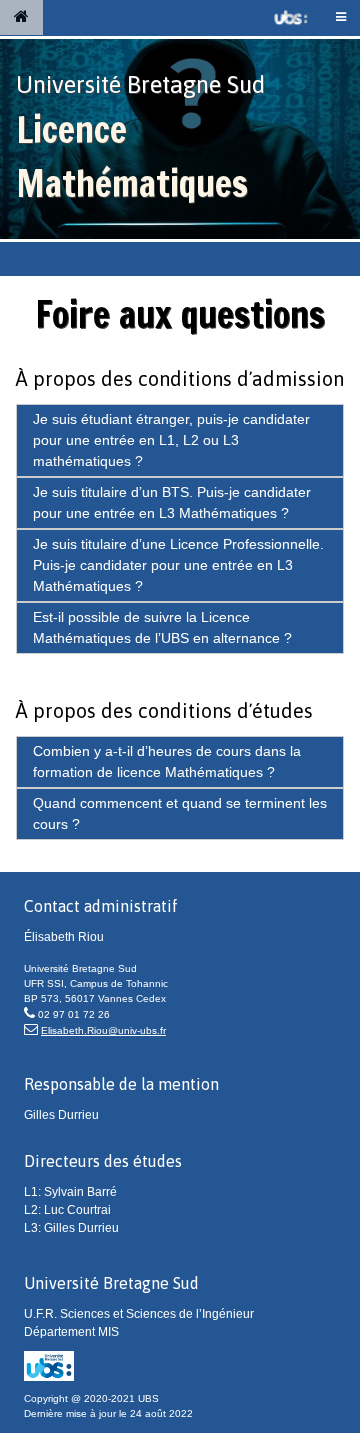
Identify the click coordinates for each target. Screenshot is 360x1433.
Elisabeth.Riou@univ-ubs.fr (103, 1030)
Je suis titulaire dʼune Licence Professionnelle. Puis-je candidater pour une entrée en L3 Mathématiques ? (178, 565)
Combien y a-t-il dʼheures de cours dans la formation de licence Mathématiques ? (167, 761)
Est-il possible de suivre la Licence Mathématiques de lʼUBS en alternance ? (162, 627)
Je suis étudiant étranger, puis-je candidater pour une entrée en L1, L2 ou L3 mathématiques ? (171, 440)
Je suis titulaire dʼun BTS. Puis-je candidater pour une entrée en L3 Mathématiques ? (172, 502)
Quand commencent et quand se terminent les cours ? (180, 813)
